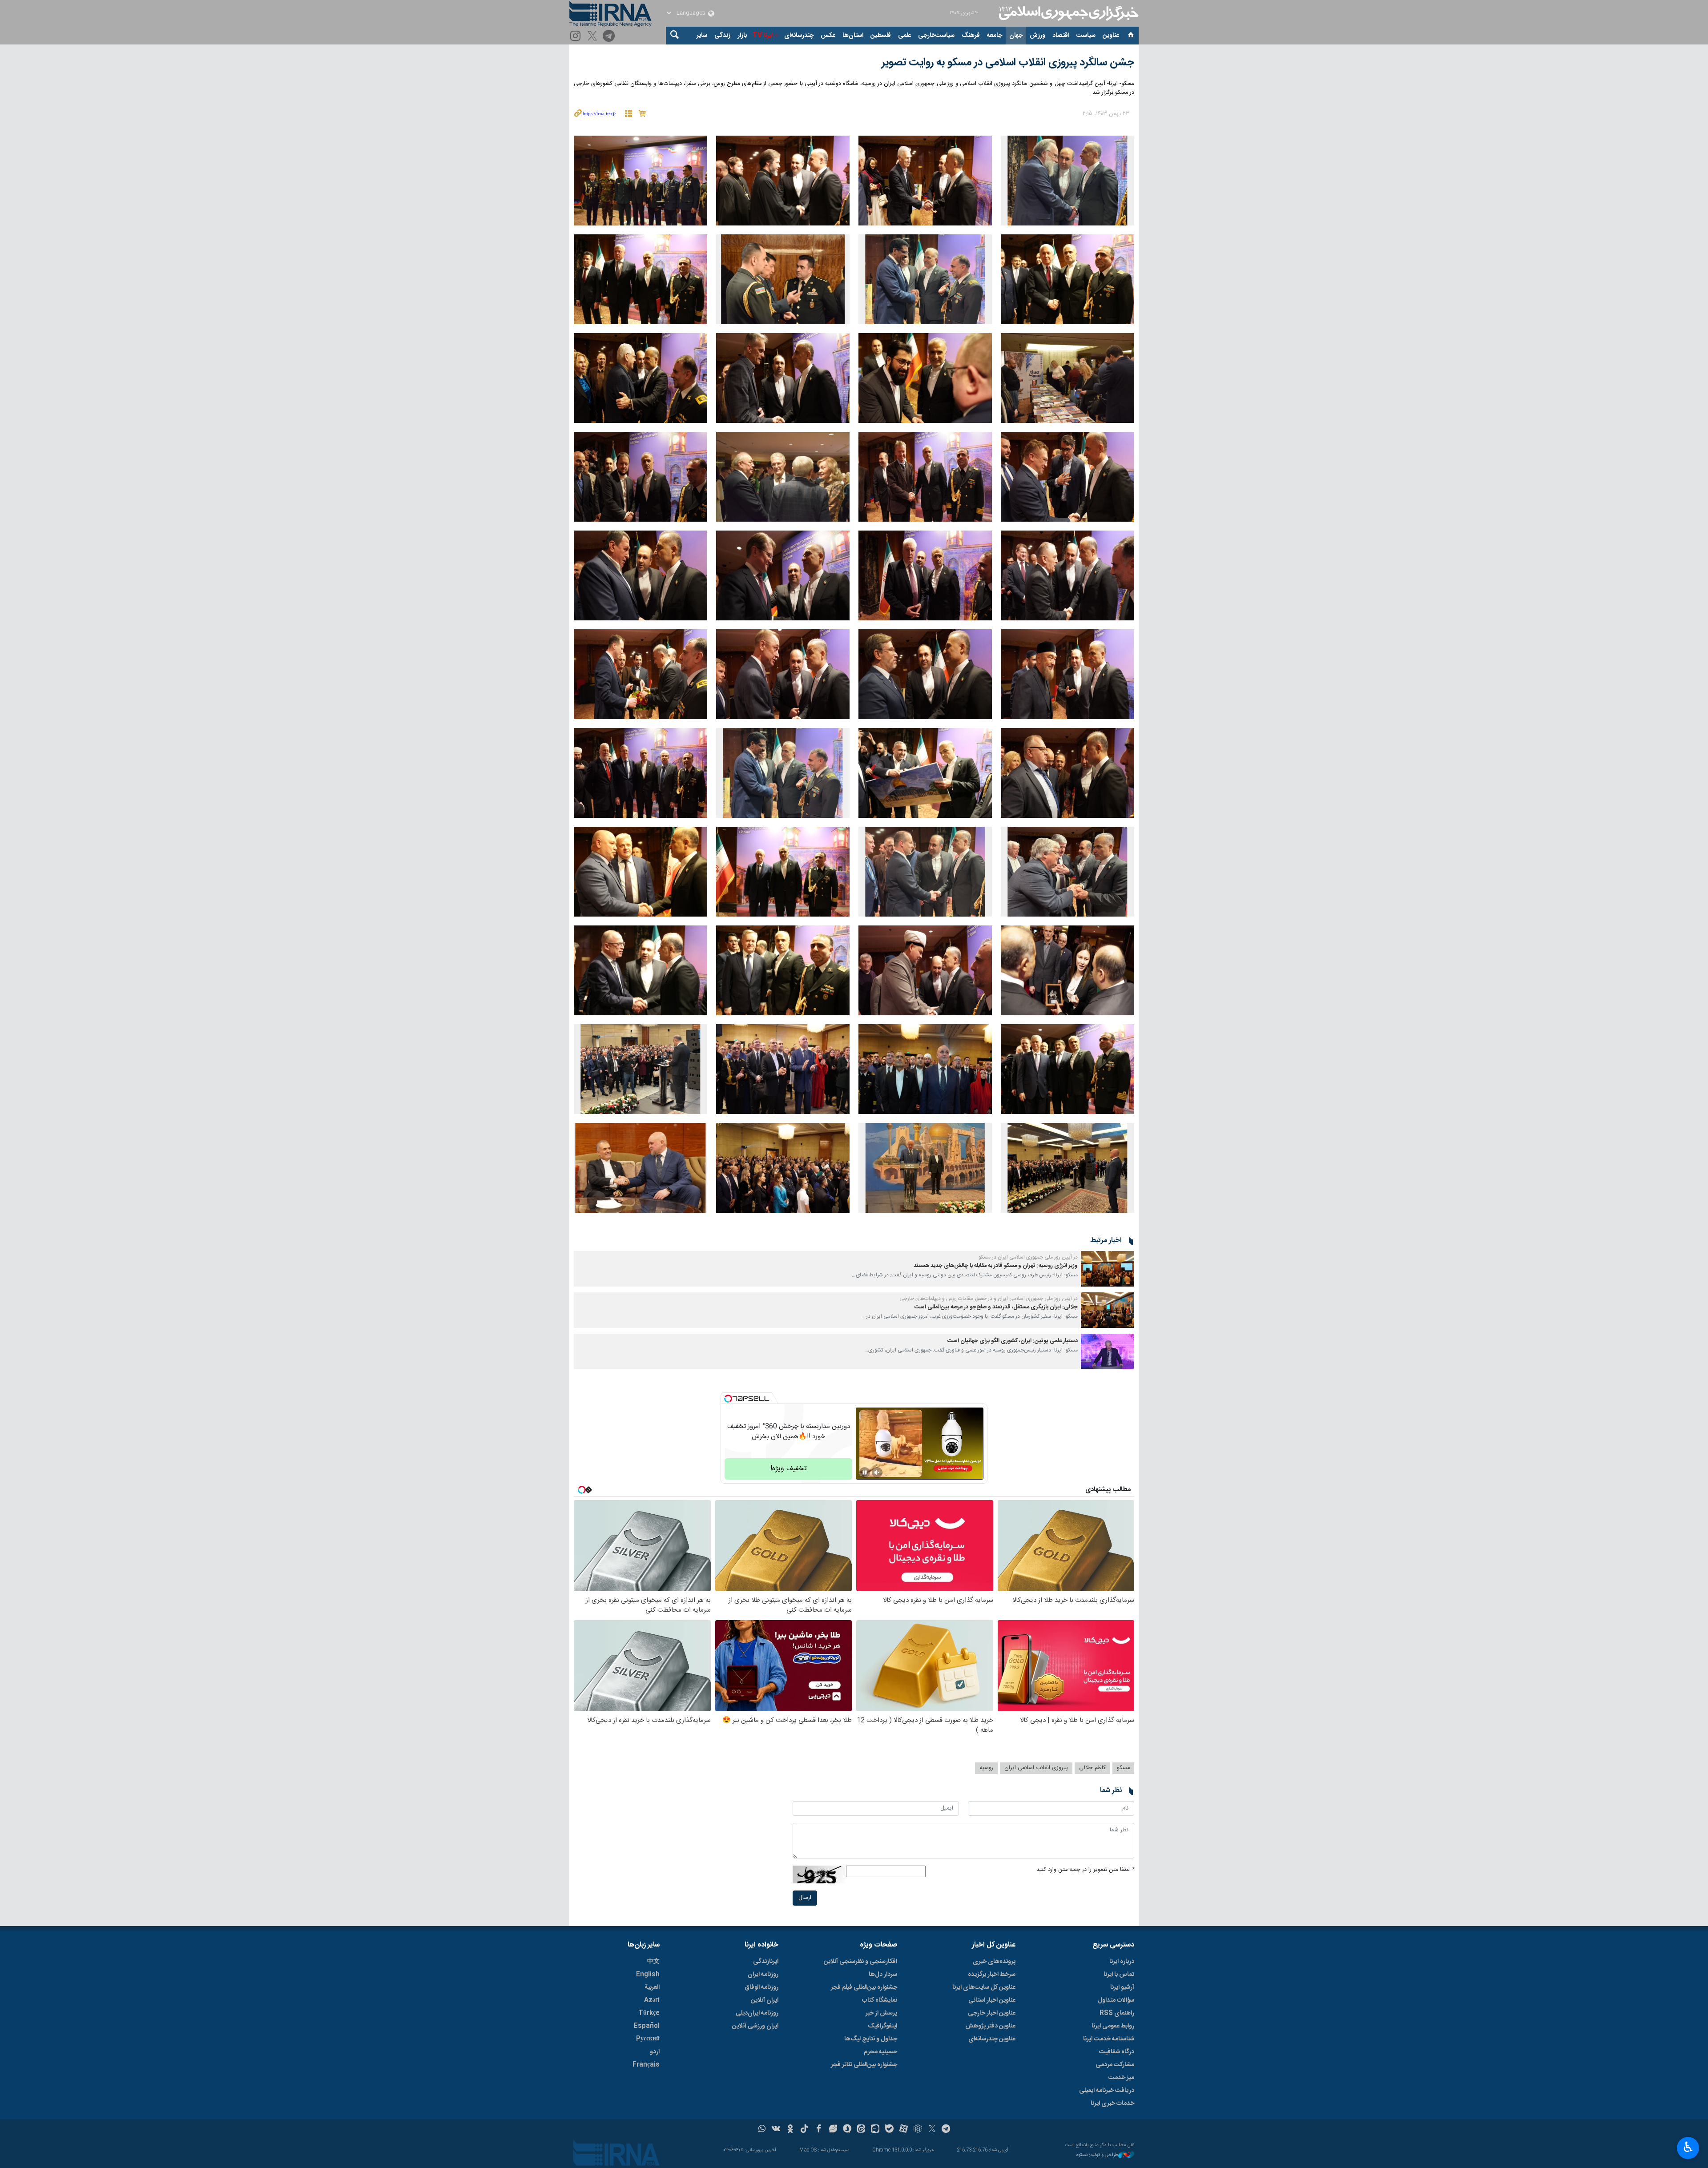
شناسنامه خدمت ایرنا (1109, 2039)
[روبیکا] (918, 2130)
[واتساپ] (762, 2130)
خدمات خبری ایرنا (1112, 2104)
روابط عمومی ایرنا (1113, 2026)
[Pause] (865, 1472)
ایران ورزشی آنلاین (755, 2026)
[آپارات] (904, 2130)
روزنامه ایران (763, 1975)
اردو (655, 2052)
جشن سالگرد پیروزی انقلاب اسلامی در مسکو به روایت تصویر (1008, 63)
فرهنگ (971, 36)
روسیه (986, 1768)
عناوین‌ (1111, 36)
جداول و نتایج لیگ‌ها (871, 2039)
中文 (653, 1962)
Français (646, 2065)
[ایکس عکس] (594, 37)
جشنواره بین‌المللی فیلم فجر (864, 1987)
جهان (1016, 36)
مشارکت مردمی (1115, 2065)
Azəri (652, 2000)
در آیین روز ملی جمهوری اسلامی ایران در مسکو (1028, 1257)
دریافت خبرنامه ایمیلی (1107, 2091)
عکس (828, 36)
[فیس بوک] (819, 2130)
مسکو (1123, 1768)
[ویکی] (776, 2130)
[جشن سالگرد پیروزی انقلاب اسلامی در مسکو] (925, 1069)
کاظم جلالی (1092, 1768)
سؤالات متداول (1116, 2000)
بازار (742, 36)
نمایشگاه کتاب (880, 2000)
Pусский (648, 2039)
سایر (702, 36)
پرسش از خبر (881, 2013)
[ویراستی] (833, 2130)
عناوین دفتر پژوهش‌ (990, 2026)
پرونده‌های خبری (994, 1962)
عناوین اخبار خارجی (992, 2013)
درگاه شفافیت (1117, 2052)
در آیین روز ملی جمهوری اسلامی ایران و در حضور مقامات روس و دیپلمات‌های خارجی (989, 1299)
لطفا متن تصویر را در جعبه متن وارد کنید (1085, 1870)
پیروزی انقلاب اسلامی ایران (1036, 1768)
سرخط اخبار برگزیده (992, 1975)
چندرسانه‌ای (799, 36)
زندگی (722, 36)
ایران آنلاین (765, 2000)
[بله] (889, 2130)
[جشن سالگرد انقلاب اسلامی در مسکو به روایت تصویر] (1067, 181)
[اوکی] (790, 2130)
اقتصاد (1061, 36)
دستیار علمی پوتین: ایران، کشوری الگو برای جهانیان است (1013, 1341)
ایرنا (1067, 13)
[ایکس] (932, 2130)
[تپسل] (728, 1399)
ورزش (1037, 36)
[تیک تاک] (804, 2130)
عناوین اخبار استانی (992, 2000)
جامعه (995, 36)
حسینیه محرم (880, 2052)
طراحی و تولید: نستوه (1097, 2155)
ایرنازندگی (766, 1962)
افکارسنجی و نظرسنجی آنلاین (860, 1962)
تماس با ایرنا (1119, 1975)
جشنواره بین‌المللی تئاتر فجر (864, 2065)
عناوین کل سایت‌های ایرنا (984, 1987)
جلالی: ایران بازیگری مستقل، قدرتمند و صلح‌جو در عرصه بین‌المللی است (996, 1307)
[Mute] (877, 1472)
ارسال (805, 1898)
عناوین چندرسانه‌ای (992, 2039)
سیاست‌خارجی (936, 36)
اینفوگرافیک (882, 2026)
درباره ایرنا (1122, 1962)
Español (647, 2026)
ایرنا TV (763, 36)
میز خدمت (1121, 2078)
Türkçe (649, 2013)
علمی (904, 36)
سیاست (1086, 36)
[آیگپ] (875, 2130)
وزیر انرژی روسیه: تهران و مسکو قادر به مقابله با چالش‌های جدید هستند (996, 1266)
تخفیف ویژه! (789, 1469)
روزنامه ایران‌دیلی (757, 2013)
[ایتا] (861, 2130)
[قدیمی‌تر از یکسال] (1108, 1269)
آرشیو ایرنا (1122, 1987)
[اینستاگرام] (577, 37)
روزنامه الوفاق (761, 1987)
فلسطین (881, 36)
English (648, 1975)
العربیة (652, 1987)
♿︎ (1688, 2147)
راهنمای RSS (1117, 2013)
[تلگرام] (610, 37)
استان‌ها (853, 36)
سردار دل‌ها (883, 1975)
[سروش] (847, 2130)
